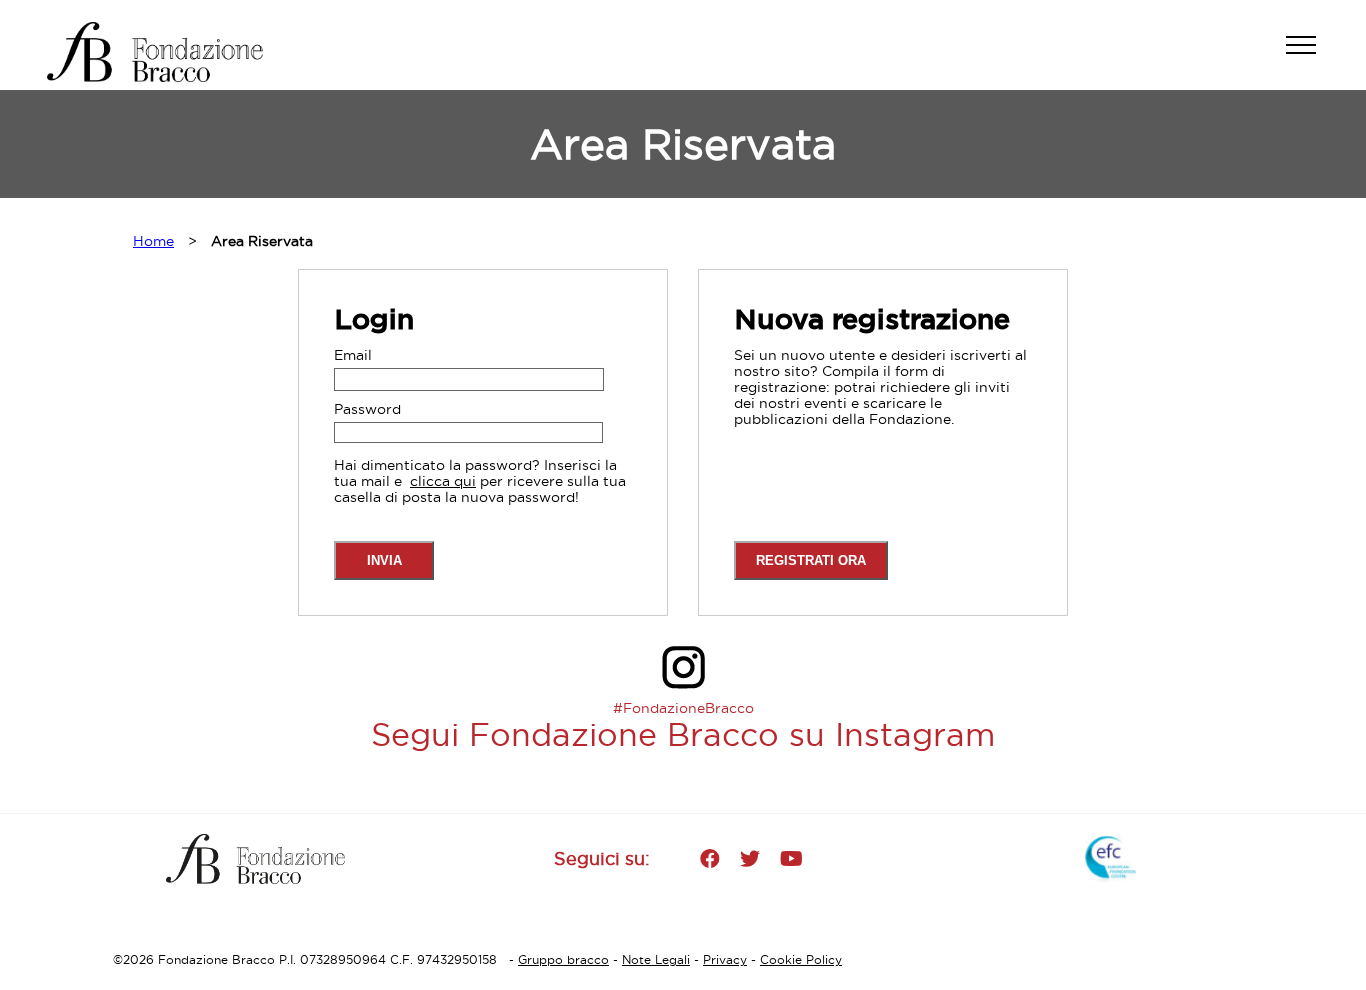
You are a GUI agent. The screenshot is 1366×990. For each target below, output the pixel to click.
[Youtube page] (791, 859)
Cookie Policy (801, 959)
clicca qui (443, 481)
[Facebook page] (710, 859)
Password (367, 409)
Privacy (725, 959)
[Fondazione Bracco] (172, 52)
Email (353, 355)
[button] (1311, 55)
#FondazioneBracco (683, 708)
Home (153, 241)
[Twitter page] (750, 859)
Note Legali (656, 959)
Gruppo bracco (563, 959)
